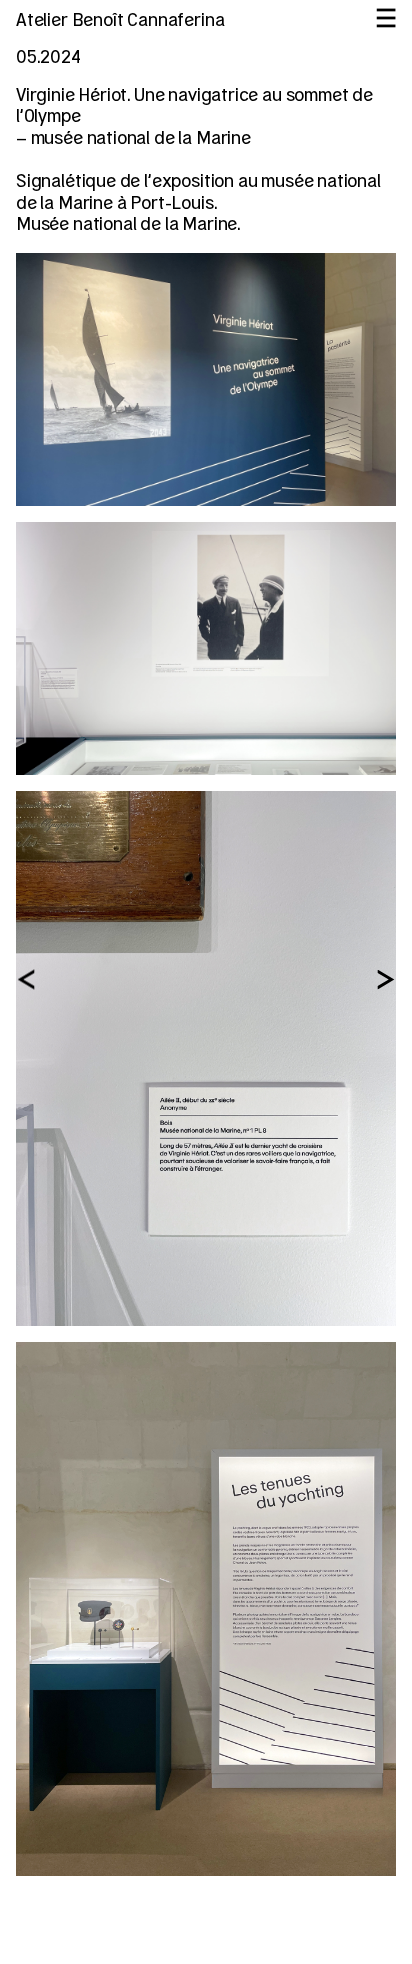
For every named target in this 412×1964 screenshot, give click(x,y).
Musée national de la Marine (126, 225)
